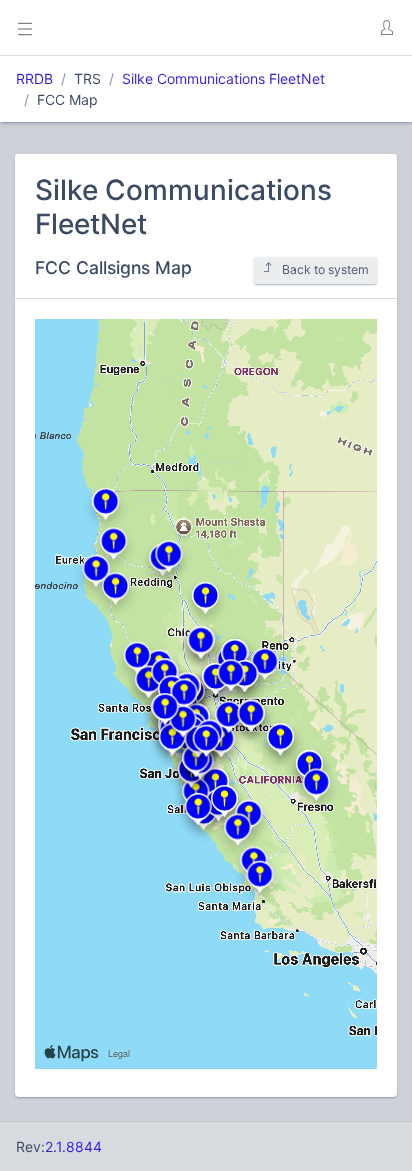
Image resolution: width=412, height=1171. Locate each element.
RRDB (34, 78)
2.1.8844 (73, 1146)
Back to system (325, 269)
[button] (386, 28)
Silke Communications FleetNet (223, 78)
